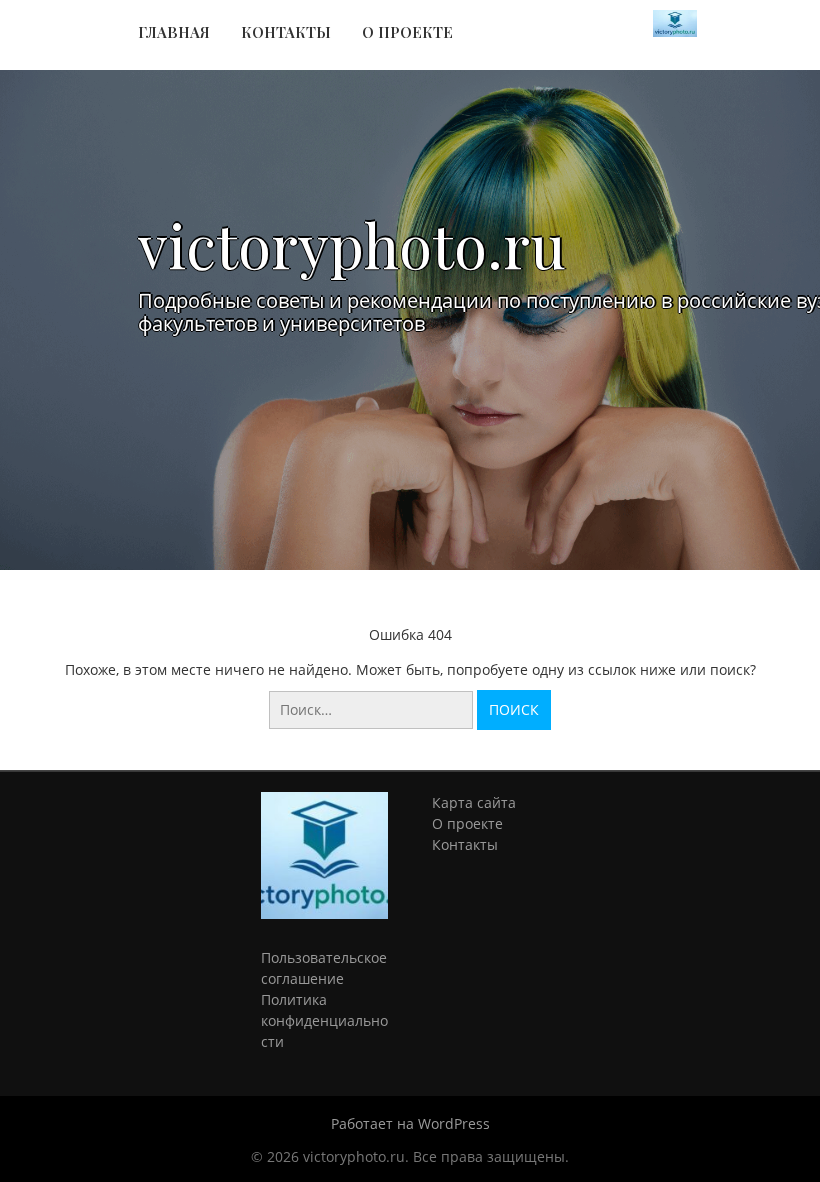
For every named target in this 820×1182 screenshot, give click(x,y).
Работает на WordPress (410, 1123)
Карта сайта (474, 802)
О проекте (407, 32)
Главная (174, 32)
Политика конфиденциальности (324, 1020)
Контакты (286, 32)
